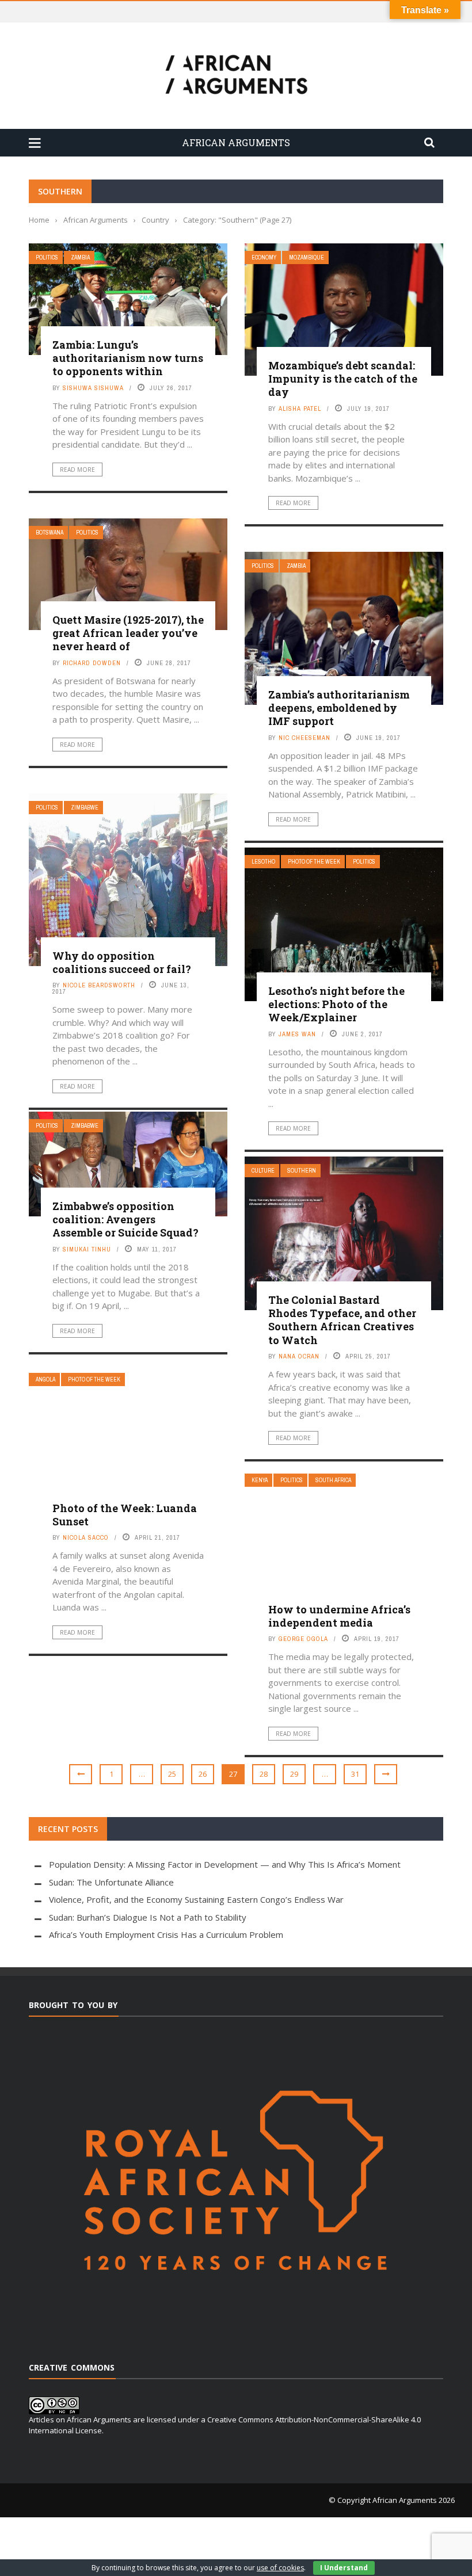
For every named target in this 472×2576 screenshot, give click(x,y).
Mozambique (307, 257)
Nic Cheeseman (304, 738)
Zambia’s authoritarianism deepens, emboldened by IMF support (339, 708)
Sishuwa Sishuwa (93, 388)
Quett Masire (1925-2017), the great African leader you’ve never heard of (128, 633)
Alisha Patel (300, 409)
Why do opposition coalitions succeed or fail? (122, 962)
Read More (77, 470)
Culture (263, 1171)
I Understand (344, 2568)
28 (264, 1774)
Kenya (260, 1480)
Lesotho (263, 862)
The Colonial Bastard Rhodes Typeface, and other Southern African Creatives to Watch (342, 1320)
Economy (264, 257)
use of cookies (280, 2568)
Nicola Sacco (86, 1537)
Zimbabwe (85, 808)
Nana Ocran (299, 1356)
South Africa (333, 1480)
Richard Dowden (92, 663)
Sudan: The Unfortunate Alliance (111, 1882)
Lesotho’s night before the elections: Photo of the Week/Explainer (336, 1004)
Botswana (50, 533)
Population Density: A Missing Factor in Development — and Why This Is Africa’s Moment (225, 1864)
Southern (302, 1171)
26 (203, 1774)
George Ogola (303, 1639)
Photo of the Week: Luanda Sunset (125, 1515)
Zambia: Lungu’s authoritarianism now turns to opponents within (128, 358)
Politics (47, 257)
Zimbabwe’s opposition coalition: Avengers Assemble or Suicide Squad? (125, 1220)
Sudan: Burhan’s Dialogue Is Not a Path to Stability (148, 1917)
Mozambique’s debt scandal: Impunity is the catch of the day (343, 379)
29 (294, 1774)
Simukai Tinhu (87, 1249)
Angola (45, 1379)
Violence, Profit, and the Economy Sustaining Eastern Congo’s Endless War (196, 1899)
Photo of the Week (314, 862)
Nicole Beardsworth (99, 985)
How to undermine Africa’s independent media (339, 1616)
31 (355, 1774)
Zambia (80, 257)
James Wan (297, 1034)
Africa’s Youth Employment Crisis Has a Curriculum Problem (166, 1934)
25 (172, 1774)
